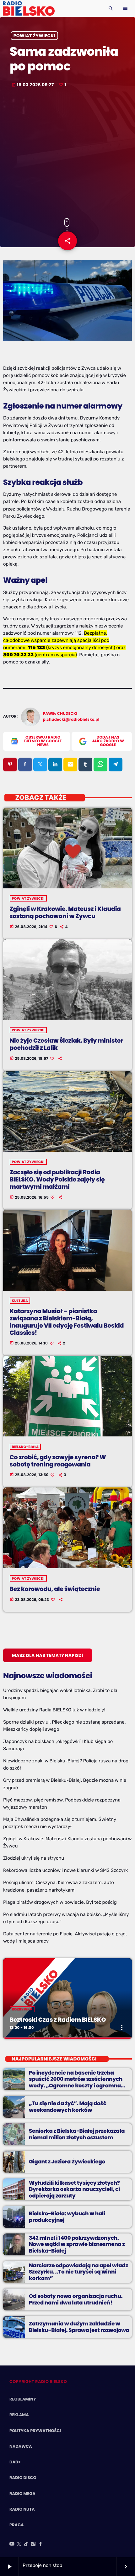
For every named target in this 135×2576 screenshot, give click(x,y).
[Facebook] (40, 2544)
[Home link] (29, 8)
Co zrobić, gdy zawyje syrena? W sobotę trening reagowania (58, 1461)
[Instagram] (33, 2544)
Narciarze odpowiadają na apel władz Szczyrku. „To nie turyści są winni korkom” (78, 2272)
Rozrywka (22, 2009)
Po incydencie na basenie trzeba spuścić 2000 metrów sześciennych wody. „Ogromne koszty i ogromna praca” (76, 2082)
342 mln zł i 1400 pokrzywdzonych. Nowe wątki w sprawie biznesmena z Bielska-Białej (77, 2244)
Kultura (20, 1301)
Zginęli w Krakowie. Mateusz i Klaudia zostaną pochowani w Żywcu (65, 912)
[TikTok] (26, 2544)
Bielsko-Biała (25, 1447)
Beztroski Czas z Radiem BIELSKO (58, 2020)
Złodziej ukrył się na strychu (34, 1858)
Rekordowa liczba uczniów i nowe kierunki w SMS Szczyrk (65, 1870)
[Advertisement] (67, 154)
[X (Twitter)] (19, 2544)
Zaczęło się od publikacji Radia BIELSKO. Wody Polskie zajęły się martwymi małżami (57, 1179)
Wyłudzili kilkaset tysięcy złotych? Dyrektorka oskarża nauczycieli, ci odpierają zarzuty (74, 2189)
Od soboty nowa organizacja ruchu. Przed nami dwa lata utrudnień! (76, 2299)
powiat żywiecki (34, 36)
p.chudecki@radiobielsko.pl (71, 720)
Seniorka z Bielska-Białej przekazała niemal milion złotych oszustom (77, 2134)
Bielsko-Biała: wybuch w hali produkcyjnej (67, 2217)
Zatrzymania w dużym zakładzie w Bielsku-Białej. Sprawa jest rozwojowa (79, 2327)
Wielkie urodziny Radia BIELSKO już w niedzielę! (54, 1710)
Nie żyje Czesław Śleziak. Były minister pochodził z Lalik (67, 1044)
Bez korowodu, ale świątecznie (55, 1589)
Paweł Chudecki (60, 714)
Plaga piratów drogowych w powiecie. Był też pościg (60, 1902)
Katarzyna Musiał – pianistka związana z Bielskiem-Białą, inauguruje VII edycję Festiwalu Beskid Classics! (67, 1322)
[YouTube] (12, 2544)
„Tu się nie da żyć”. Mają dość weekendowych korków (68, 2106)
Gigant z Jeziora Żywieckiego (67, 2162)
